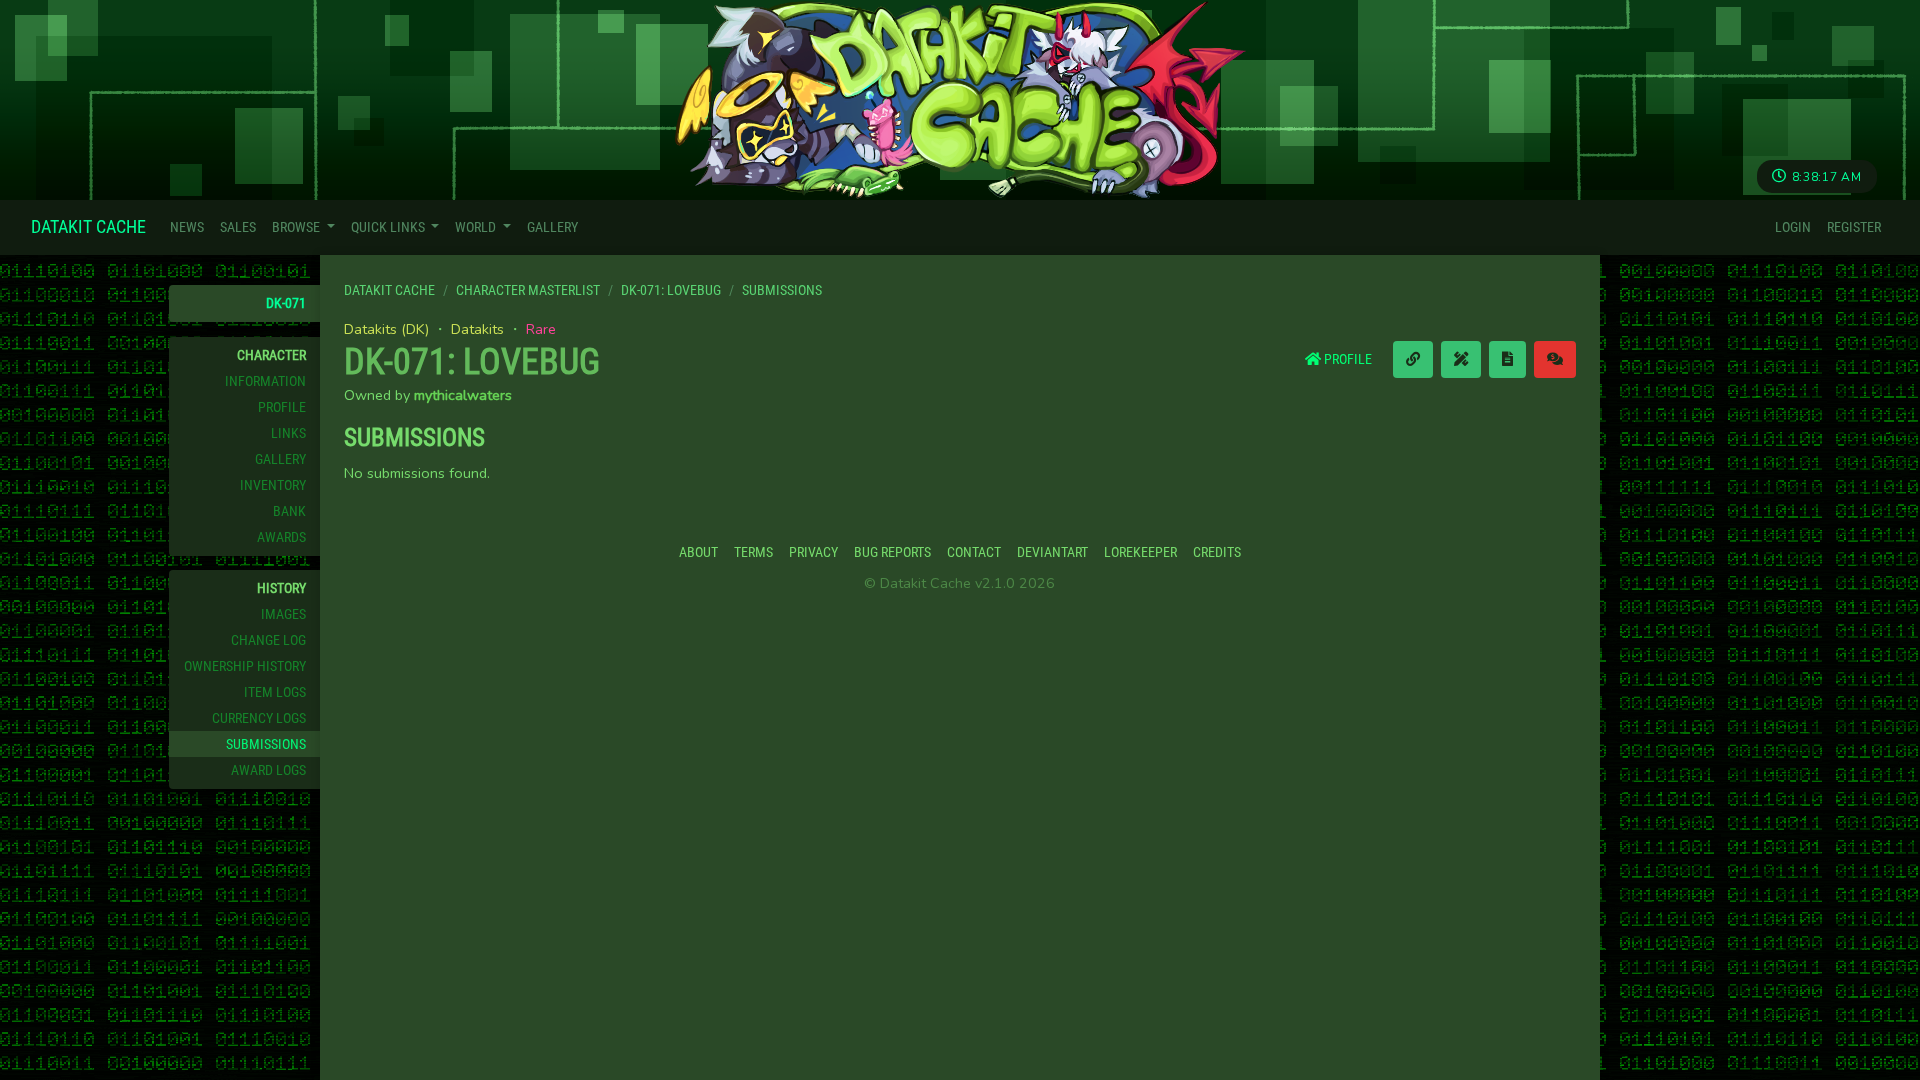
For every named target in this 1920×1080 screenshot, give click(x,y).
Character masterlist (528, 290)
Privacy (813, 552)
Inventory (273, 485)
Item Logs (275, 692)
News (187, 227)
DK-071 (286, 303)
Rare (541, 329)
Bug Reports (892, 552)
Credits (1217, 552)
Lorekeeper (1140, 552)
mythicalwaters (463, 395)
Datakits (477, 329)
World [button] (477, 227)
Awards (281, 537)
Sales (238, 227)
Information (265, 381)
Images (283, 614)
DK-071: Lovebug (671, 290)
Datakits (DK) (386, 329)
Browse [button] (297, 227)
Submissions (266, 744)
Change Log (268, 640)
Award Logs (268, 770)
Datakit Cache (88, 226)
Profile (282, 407)
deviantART (1052, 552)
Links (288, 433)
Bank (289, 511)
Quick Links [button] (389, 227)
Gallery (552, 227)
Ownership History (245, 666)
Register (1854, 227)
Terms (753, 552)
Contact (974, 552)
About (698, 552)
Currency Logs (259, 718)
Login (1793, 227)
